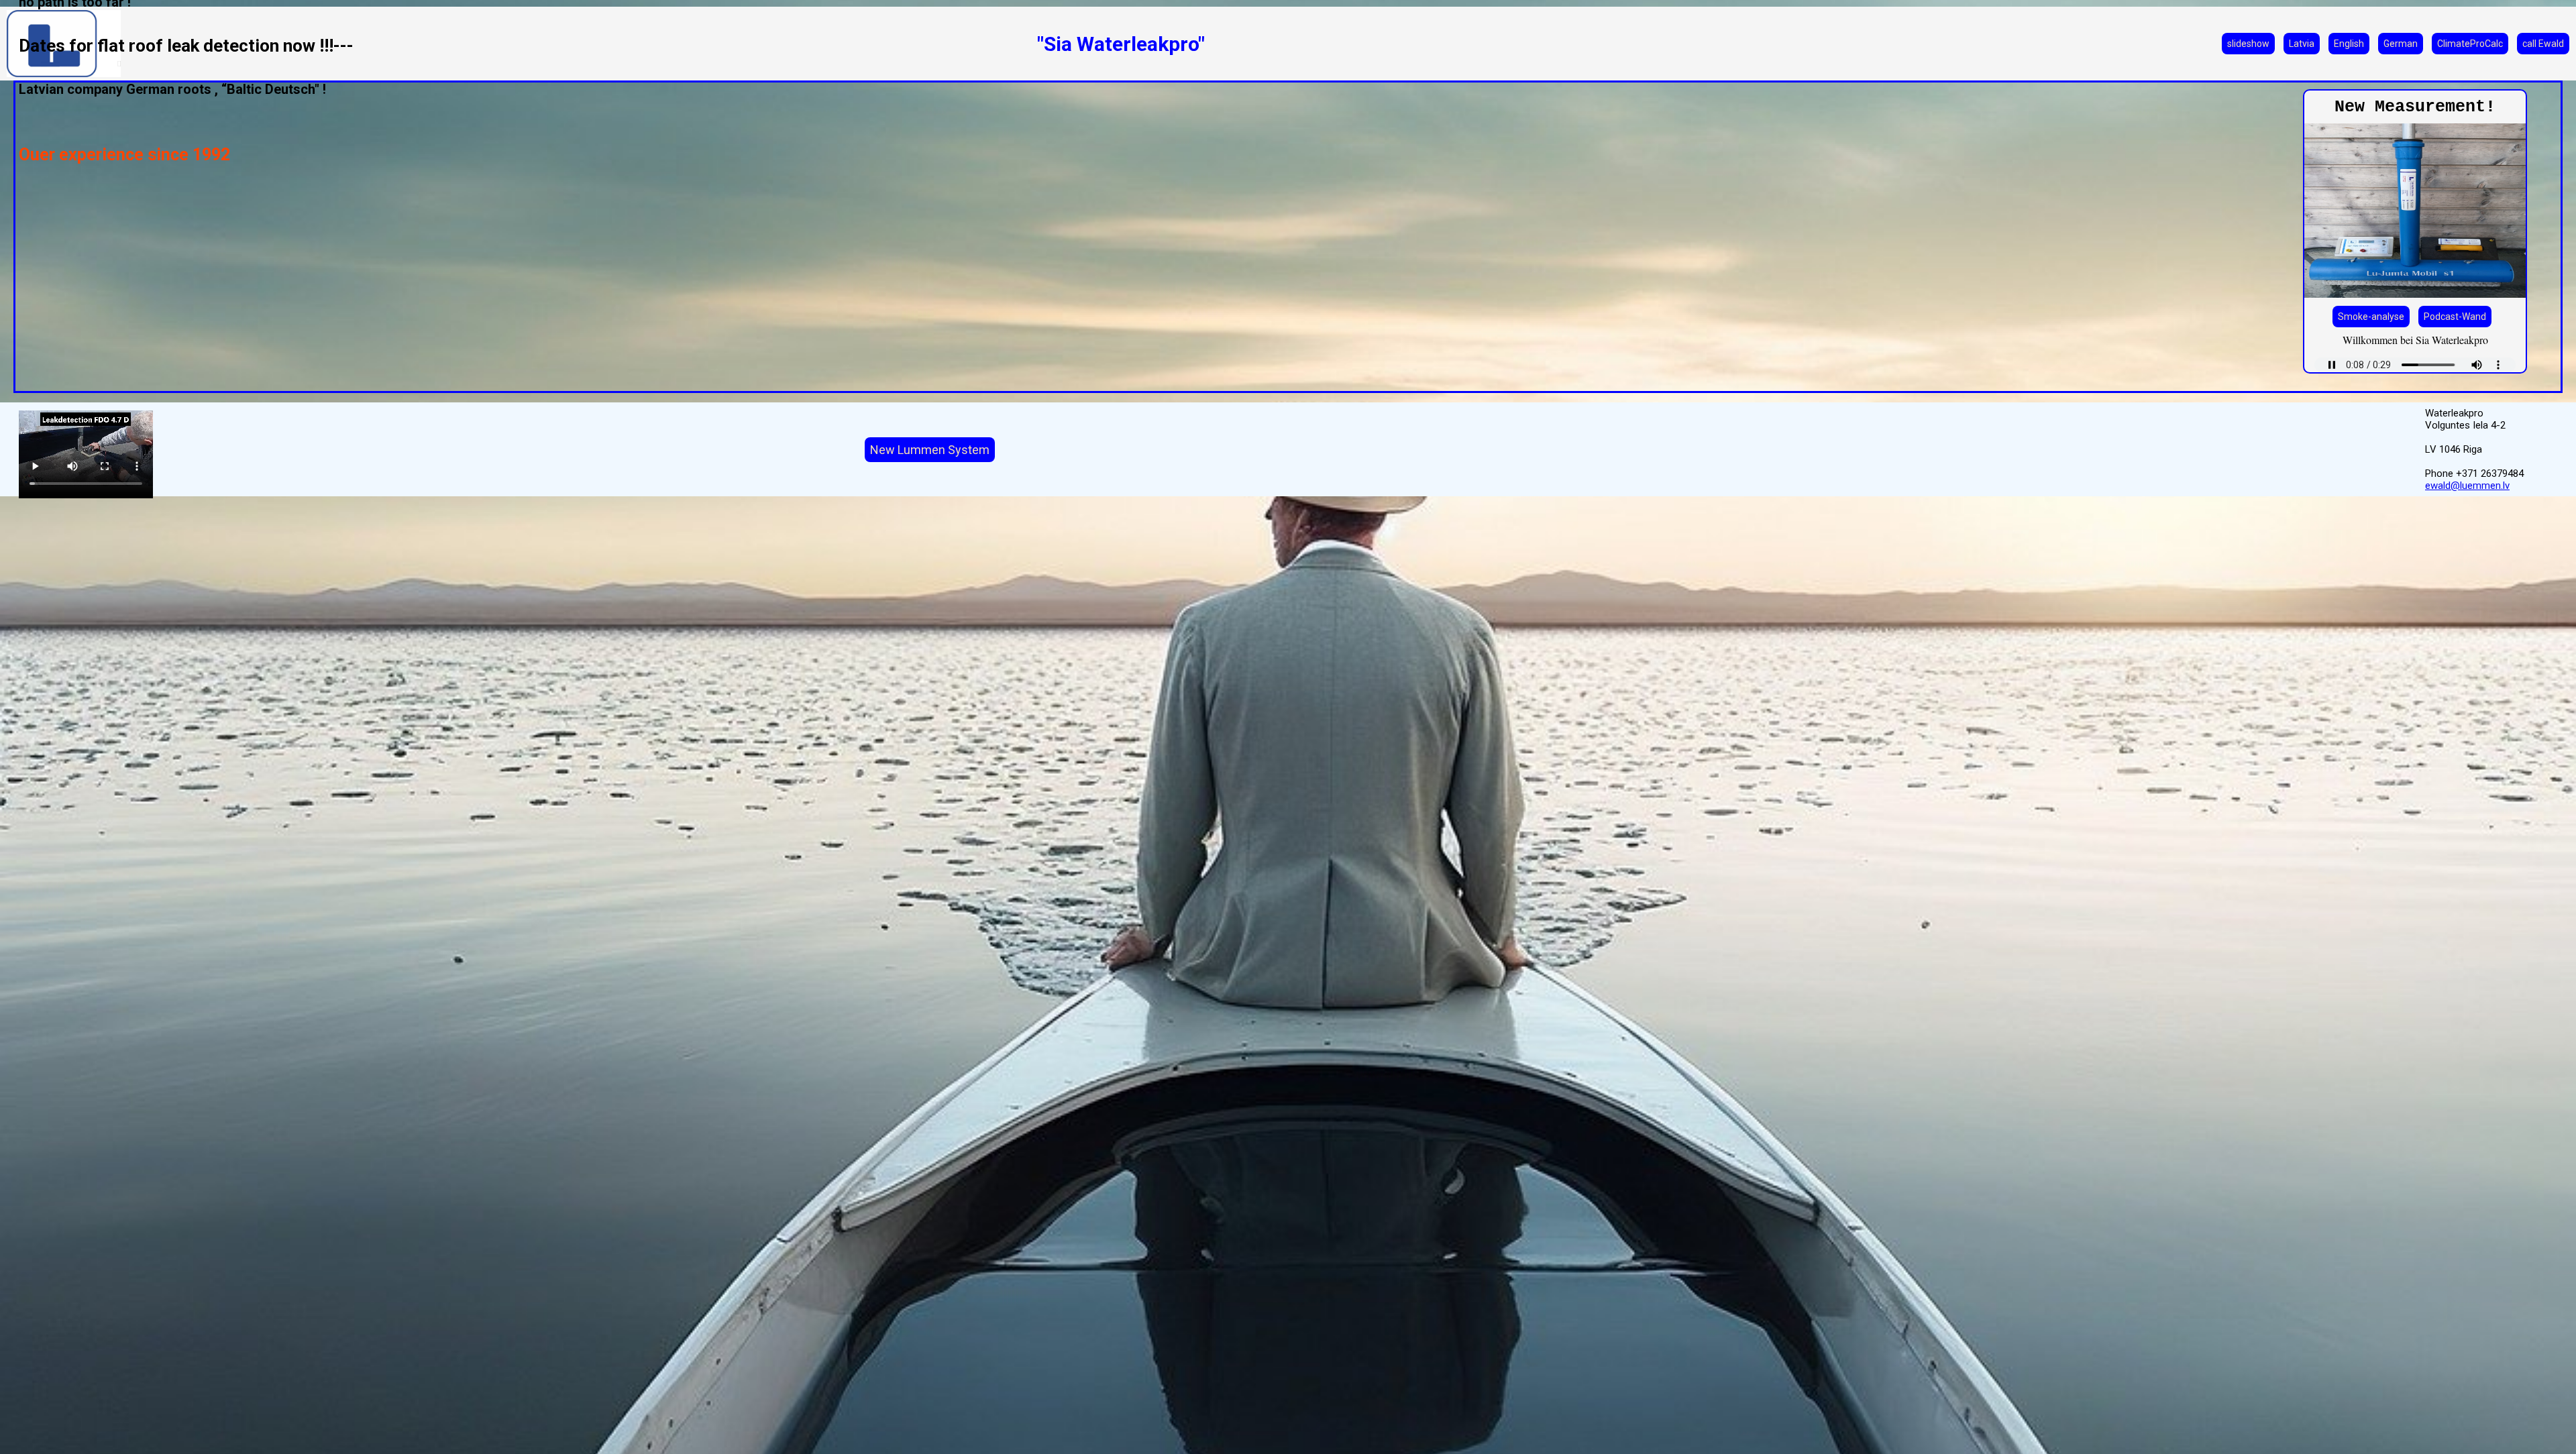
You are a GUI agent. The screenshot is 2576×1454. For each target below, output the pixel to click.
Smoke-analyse (2371, 317)
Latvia (2302, 44)
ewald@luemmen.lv (2467, 486)
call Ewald (2543, 44)
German (2401, 44)
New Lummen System (930, 450)
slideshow (2248, 44)
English (2349, 44)
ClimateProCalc (2470, 44)
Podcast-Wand (2455, 317)
